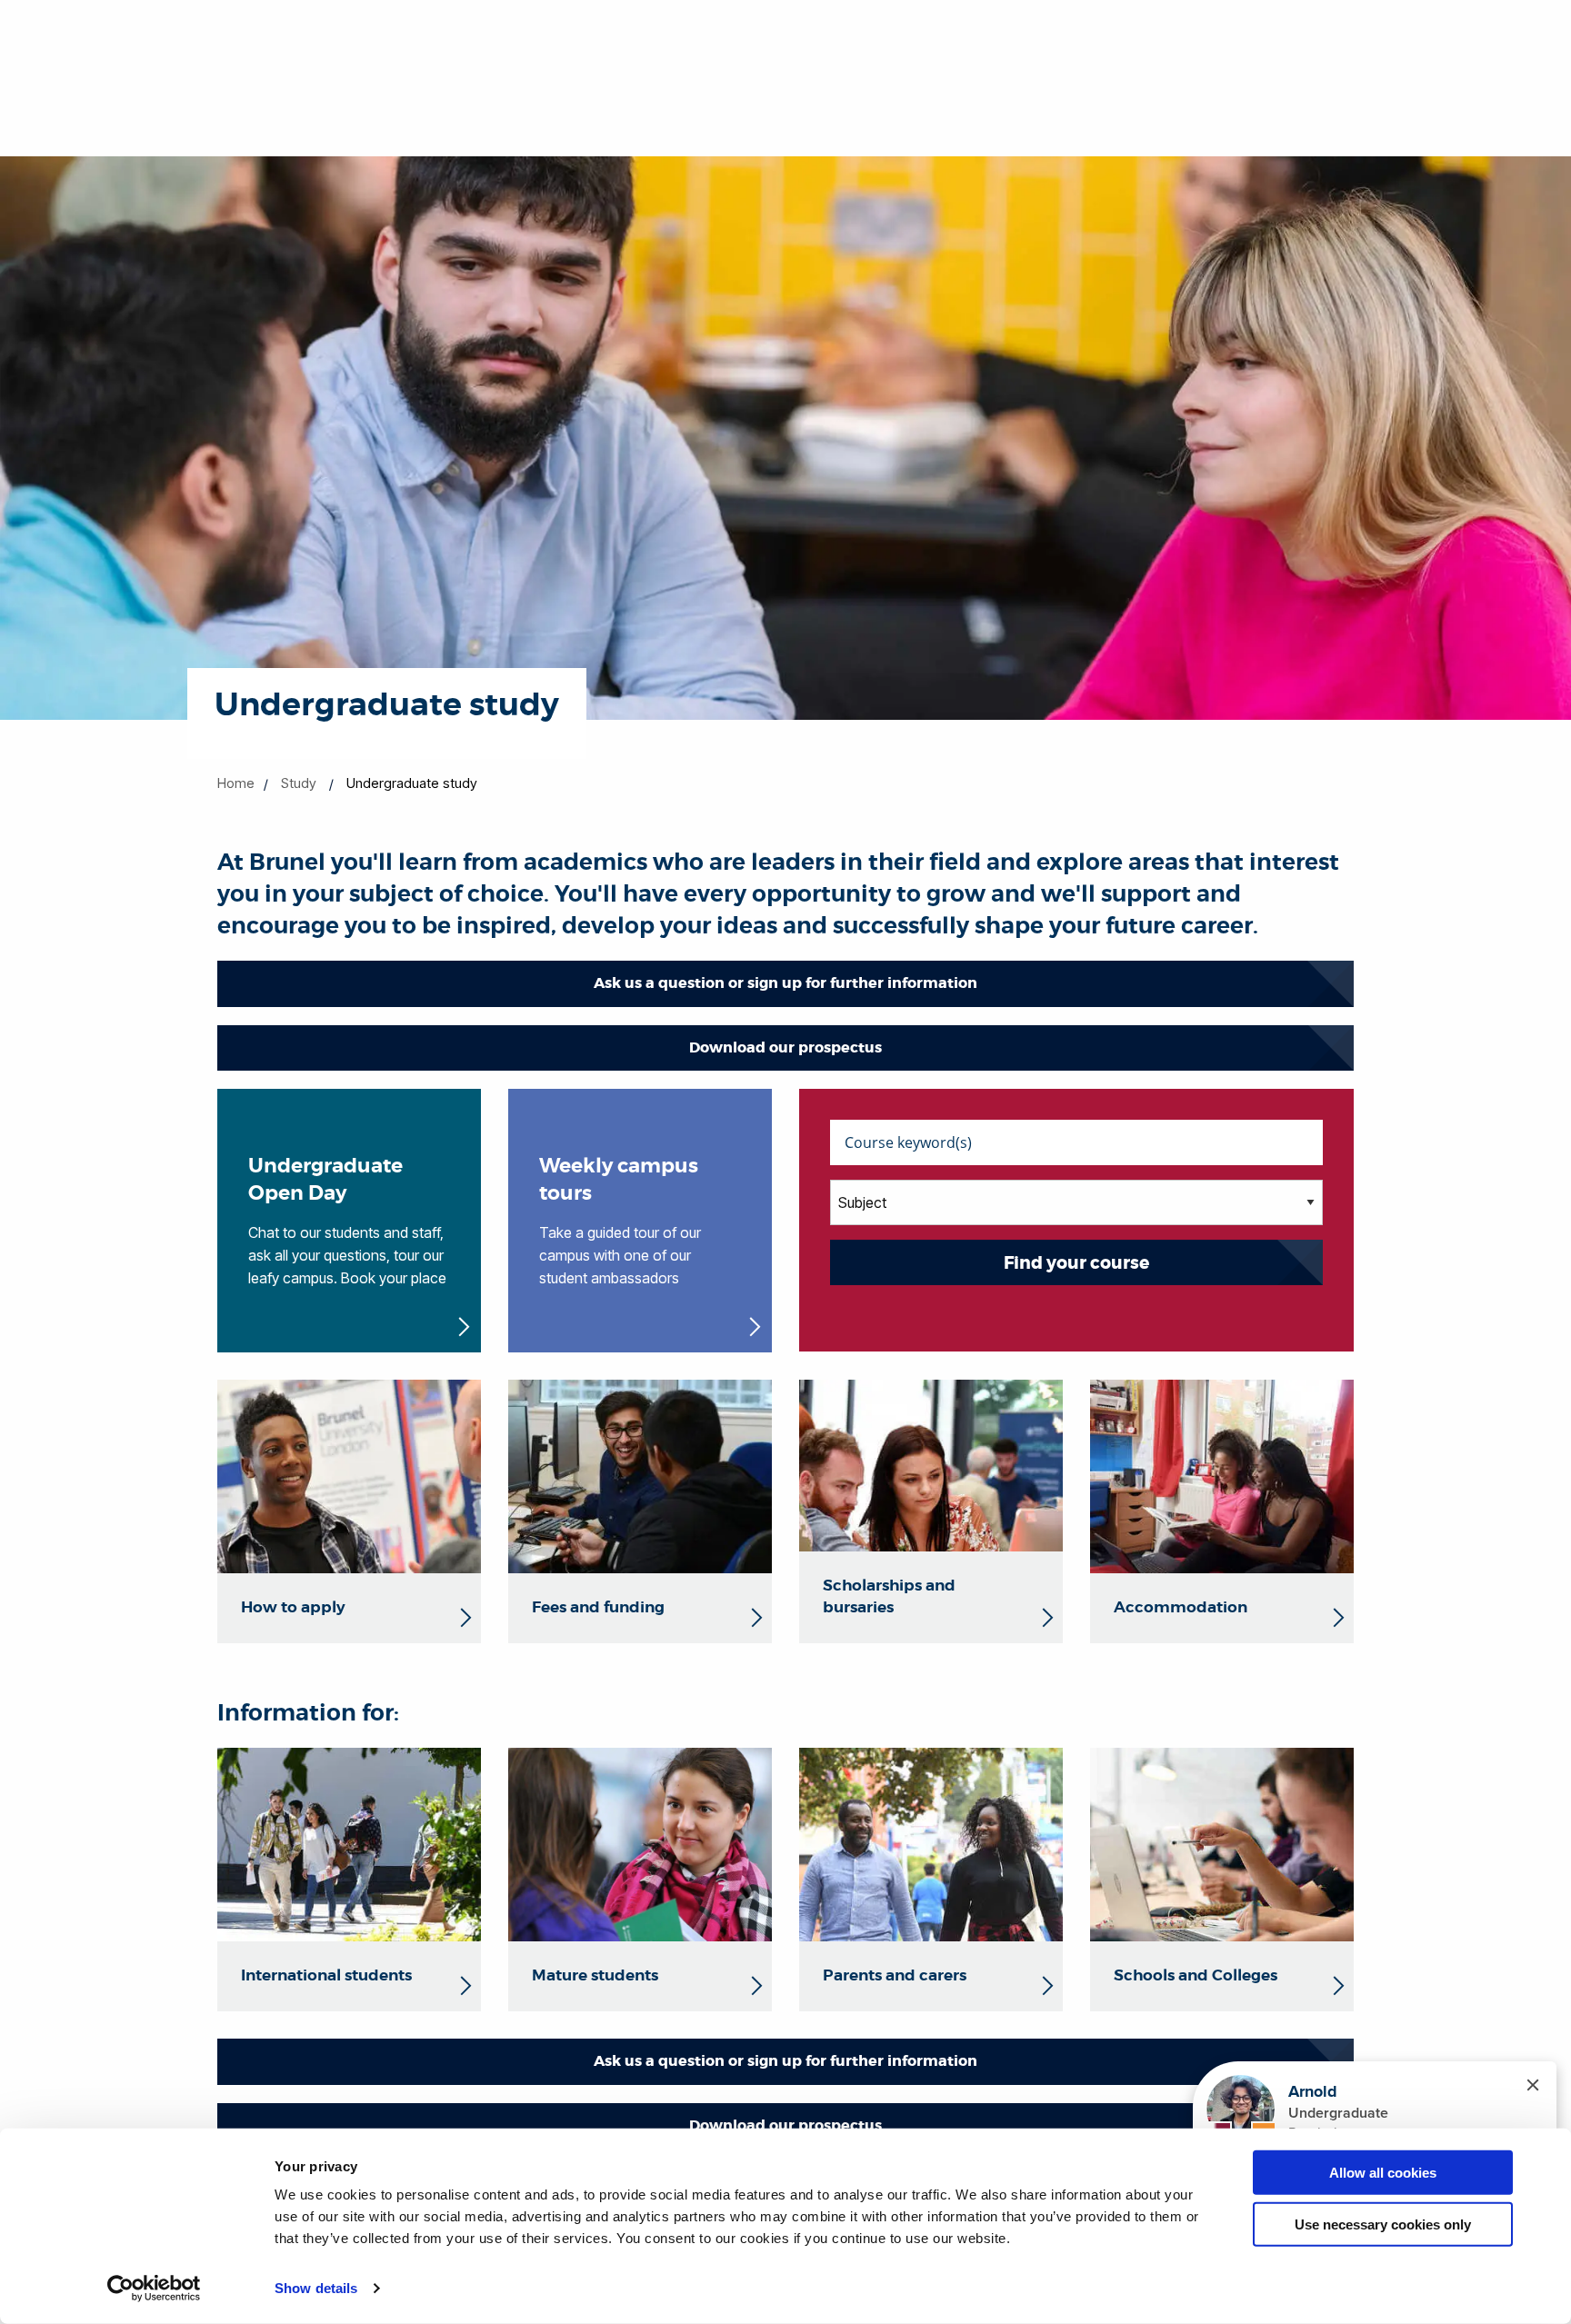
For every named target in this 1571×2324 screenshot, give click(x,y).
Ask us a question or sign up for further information (785, 983)
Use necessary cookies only (1383, 2224)
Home (236, 783)
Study (299, 783)
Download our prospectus (785, 1047)
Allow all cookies (1383, 2173)
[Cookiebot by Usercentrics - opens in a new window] (154, 2289)
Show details (316, 2288)
